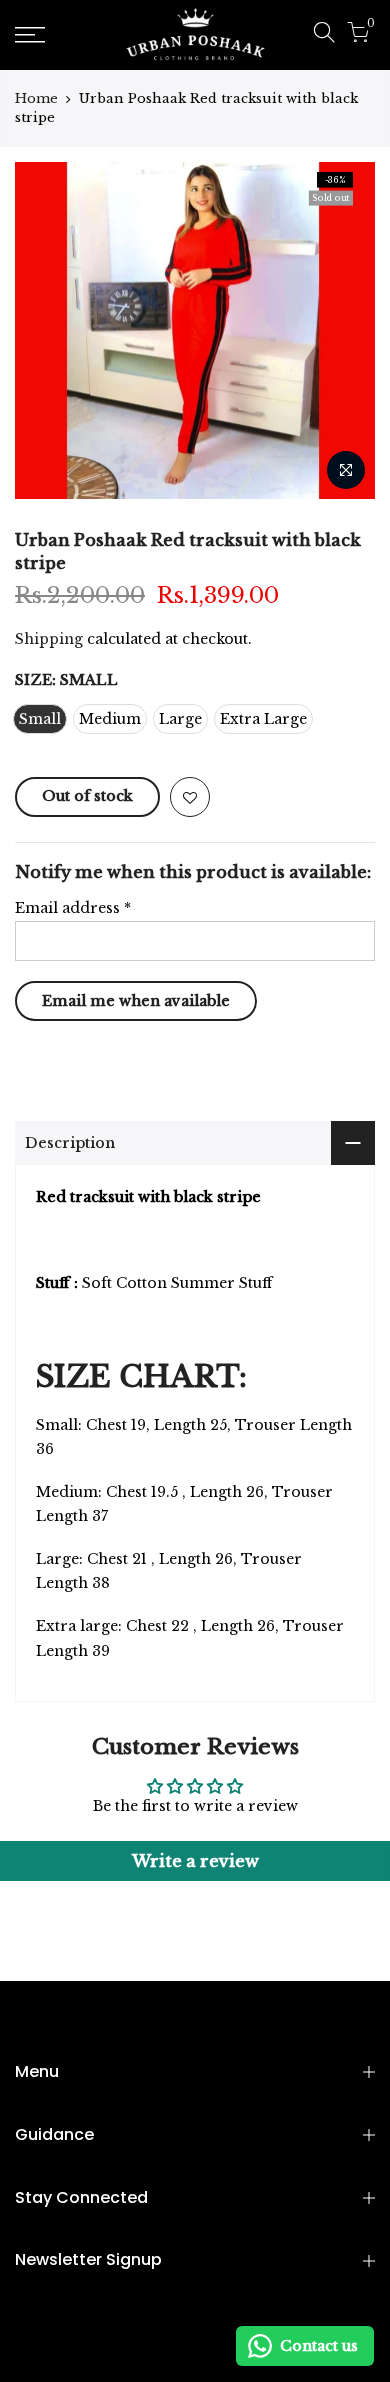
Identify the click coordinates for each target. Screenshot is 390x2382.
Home (36, 98)
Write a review (195, 1861)
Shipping (49, 639)
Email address (73, 908)
